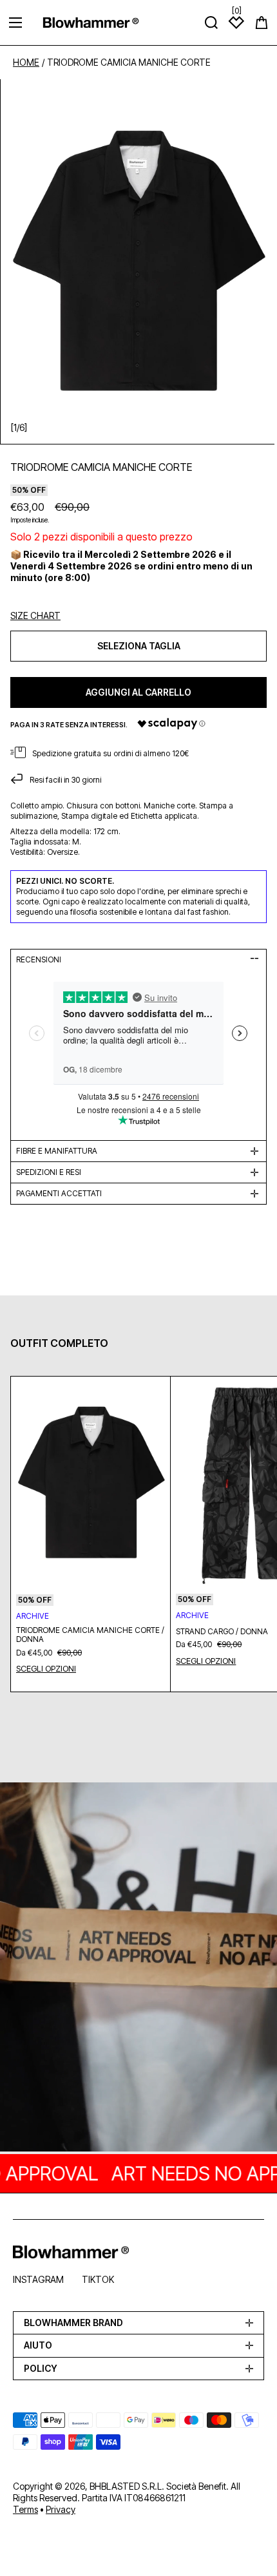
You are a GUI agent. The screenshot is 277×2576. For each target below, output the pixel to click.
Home (26, 62)
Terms (25, 2509)
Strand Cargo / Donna (222, 1632)
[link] (138, 1969)
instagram (38, 2279)
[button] (262, 23)
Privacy (61, 2509)
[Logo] (91, 22)
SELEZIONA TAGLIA (139, 646)
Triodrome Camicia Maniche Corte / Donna (90, 1635)
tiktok (98, 2279)
